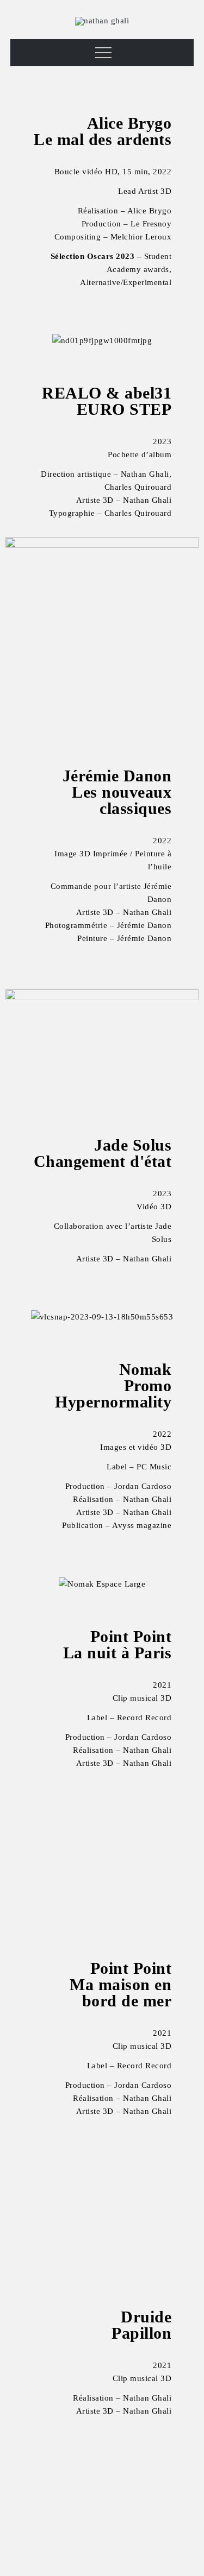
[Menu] (102, 53)
